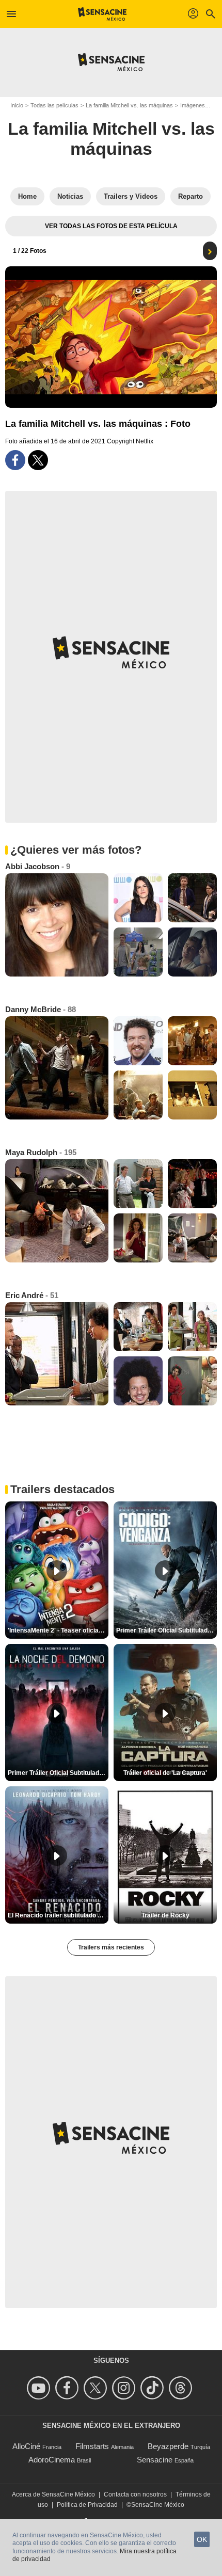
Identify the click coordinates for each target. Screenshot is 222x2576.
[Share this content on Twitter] (38, 460)
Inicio (17, 105)
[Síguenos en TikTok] (154, 2388)
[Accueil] (102, 14)
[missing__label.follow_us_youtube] (40, 2388)
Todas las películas (54, 105)
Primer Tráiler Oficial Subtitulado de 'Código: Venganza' (166, 1630)
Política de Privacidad (87, 2505)
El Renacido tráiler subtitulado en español (58, 1915)
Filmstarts (92, 2446)
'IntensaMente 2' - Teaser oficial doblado (58, 1630)
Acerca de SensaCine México (53, 2494)
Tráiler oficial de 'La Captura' (165, 1773)
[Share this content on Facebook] (15, 460)
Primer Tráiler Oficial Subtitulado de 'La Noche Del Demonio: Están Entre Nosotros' (58, 1773)
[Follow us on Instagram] (125, 2388)
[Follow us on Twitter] (97, 2388)
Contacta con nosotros (135, 2494)
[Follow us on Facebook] (68, 2388)
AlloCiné (26, 2446)
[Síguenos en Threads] (182, 2388)
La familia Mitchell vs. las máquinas (129, 105)
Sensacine (155, 2460)
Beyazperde (168, 2446)
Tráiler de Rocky (165, 1915)
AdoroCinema (52, 2460)
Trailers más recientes (111, 1947)
